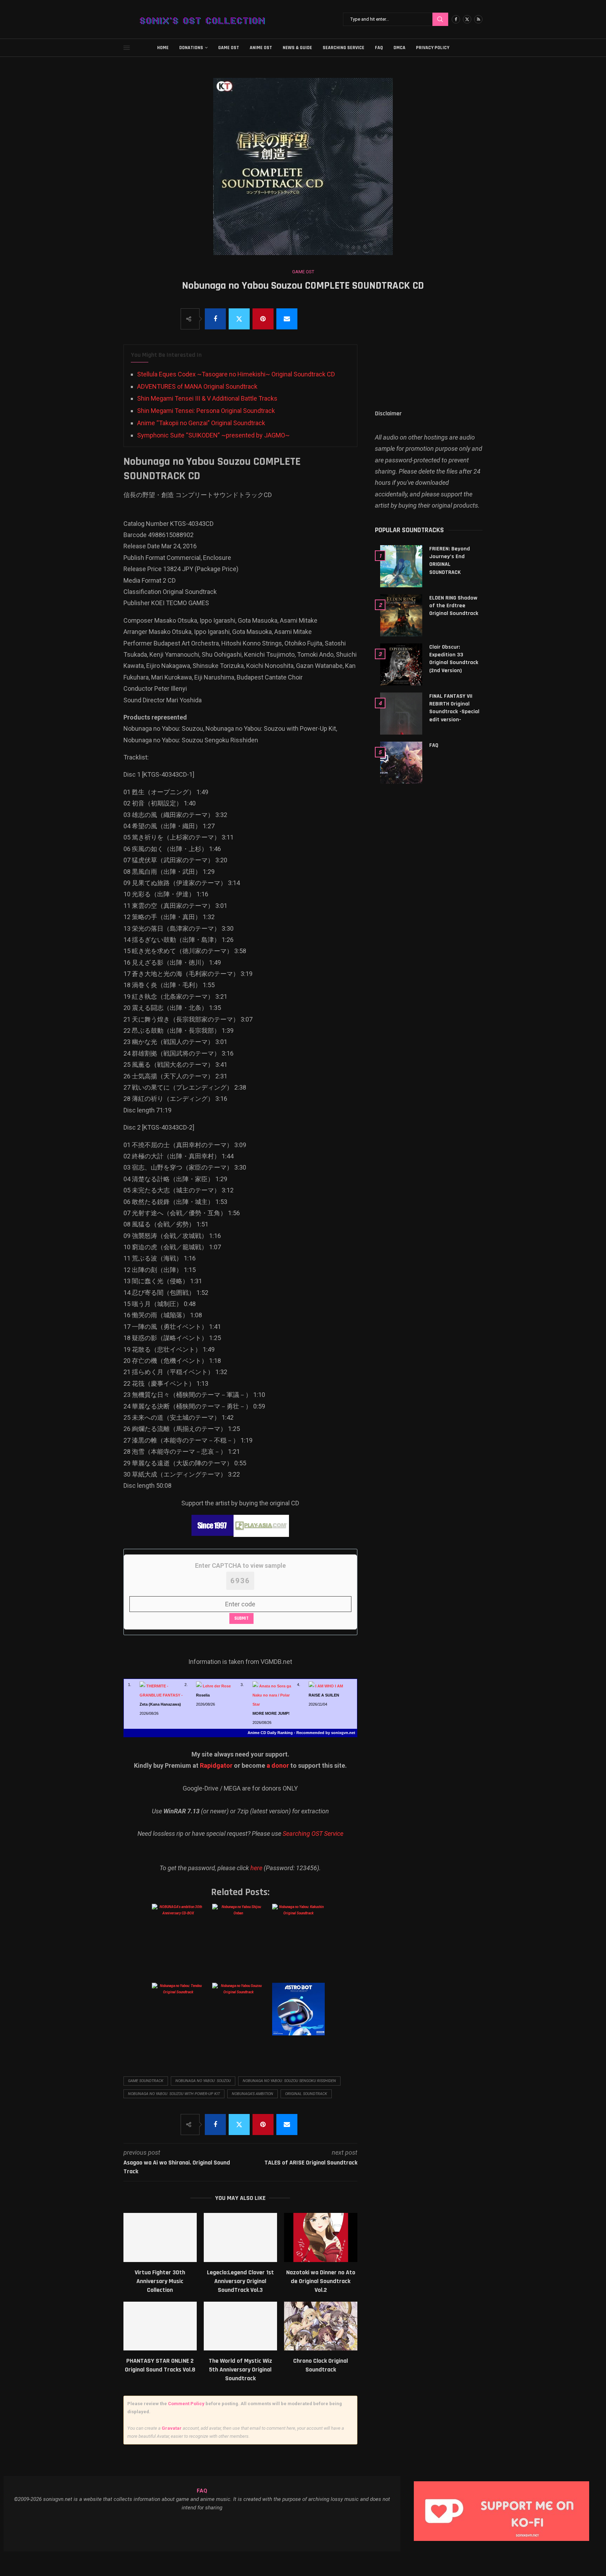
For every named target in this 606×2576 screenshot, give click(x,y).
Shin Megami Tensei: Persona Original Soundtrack (206, 411)
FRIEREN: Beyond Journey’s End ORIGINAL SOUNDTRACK (450, 561)
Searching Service (344, 48)
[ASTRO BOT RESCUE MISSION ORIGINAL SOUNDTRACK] (300, 2016)
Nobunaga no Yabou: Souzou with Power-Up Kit (174, 2094)
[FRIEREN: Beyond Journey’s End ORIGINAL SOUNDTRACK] (401, 566)
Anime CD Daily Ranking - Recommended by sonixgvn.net (301, 1733)
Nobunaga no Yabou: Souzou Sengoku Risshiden (289, 2081)
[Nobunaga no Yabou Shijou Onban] (240, 1937)
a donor (278, 1765)
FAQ (379, 48)
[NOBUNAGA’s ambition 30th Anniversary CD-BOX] (179, 1937)
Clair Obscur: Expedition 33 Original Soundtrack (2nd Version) (454, 659)
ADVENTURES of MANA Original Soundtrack (197, 386)
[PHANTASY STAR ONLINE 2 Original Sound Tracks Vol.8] (160, 2326)
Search (440, 19)
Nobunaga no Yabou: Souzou (203, 2081)
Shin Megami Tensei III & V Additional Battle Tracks (207, 398)
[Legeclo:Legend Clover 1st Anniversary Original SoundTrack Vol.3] (240, 2237)
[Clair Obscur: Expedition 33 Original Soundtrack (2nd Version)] (401, 664)
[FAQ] (401, 763)
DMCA (399, 48)
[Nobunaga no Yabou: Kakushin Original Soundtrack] (300, 1937)
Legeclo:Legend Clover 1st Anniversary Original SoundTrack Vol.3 (240, 2281)
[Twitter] (467, 19)
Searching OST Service (313, 1834)
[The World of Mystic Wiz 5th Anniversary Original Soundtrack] (240, 2326)
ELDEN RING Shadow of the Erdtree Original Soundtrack (454, 606)
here (256, 1868)
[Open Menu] (127, 48)
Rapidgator (216, 1765)
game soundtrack (146, 2081)
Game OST (229, 48)
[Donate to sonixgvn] (505, 2483)
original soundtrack (306, 2094)
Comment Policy (186, 2404)
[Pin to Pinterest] (263, 319)
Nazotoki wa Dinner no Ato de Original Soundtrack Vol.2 (321, 2281)
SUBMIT (241, 1618)
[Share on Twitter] (239, 319)
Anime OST (261, 48)
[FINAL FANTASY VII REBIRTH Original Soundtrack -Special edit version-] (401, 714)
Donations (191, 48)
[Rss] (478, 19)
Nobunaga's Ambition (252, 2094)
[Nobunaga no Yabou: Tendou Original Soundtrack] (179, 2016)
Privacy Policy (433, 48)
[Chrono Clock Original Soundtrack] (321, 2326)
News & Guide (297, 48)
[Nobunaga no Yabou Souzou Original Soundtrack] (240, 2016)
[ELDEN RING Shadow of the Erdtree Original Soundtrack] (401, 615)
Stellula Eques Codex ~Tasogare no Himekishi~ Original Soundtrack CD (236, 374)
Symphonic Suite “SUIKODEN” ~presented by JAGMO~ (213, 435)
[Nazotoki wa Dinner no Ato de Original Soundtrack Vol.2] (321, 2237)
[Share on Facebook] (215, 319)
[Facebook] (456, 19)
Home (163, 48)
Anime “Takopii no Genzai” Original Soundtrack (201, 423)
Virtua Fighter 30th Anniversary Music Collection (160, 2281)
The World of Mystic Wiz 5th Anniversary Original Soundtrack (240, 2370)
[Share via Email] (287, 319)
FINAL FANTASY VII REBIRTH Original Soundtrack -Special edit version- (454, 708)
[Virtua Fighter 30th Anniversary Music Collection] (160, 2237)
